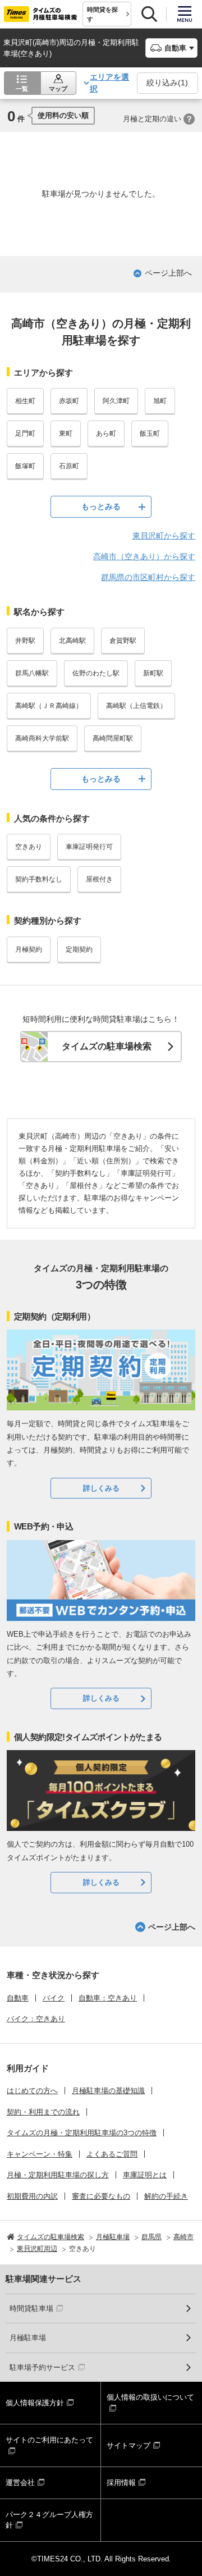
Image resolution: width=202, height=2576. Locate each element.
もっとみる (101, 506)
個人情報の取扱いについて (150, 2397)
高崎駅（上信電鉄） (136, 706)
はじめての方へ (32, 2091)
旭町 (160, 401)
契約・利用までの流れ (43, 2112)
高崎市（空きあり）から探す (144, 556)
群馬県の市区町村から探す (148, 577)
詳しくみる (101, 1488)
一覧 (22, 89)
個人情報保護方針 (35, 2403)
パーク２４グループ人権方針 (49, 2520)
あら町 (106, 433)
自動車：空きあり (108, 1998)
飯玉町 (150, 433)
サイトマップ (128, 2445)
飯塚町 (25, 466)
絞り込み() (167, 83)
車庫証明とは (145, 2175)
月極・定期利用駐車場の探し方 (58, 2175)
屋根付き (99, 879)
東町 (66, 433)
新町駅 (153, 673)
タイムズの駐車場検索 (107, 1046)
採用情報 (121, 2483)
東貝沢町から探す (164, 536)
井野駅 (25, 641)
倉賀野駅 (123, 641)
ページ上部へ (168, 273)
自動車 (18, 1998)
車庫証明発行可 (89, 847)
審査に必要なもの (101, 2196)
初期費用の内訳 (32, 2196)
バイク (54, 1998)
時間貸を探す (102, 14)
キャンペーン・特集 (40, 2154)
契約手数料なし (39, 879)
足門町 (25, 433)
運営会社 (20, 2483)
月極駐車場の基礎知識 (108, 2091)
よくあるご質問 (112, 2154)
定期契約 (79, 949)
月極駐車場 (28, 2338)
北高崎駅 (72, 641)
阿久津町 (116, 401)
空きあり (29, 847)
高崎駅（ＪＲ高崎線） (49, 706)
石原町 (69, 466)
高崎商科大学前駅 (42, 738)
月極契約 (29, 949)
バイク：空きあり (36, 2019)
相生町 (25, 401)
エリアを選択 (109, 83)
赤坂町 (69, 401)
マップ (58, 89)
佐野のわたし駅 (96, 673)
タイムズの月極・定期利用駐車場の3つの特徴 (82, 2133)
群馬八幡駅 (32, 673)
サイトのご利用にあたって (49, 2440)
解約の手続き (166, 2196)
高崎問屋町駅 (113, 738)
